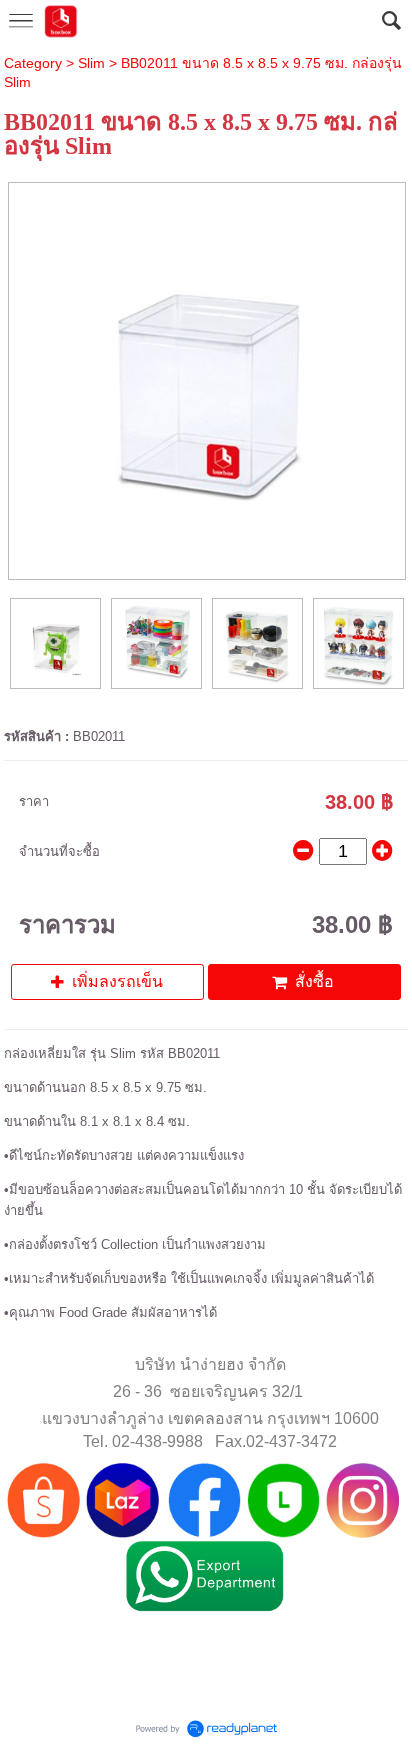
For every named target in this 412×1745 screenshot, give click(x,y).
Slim (91, 63)
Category (33, 63)
